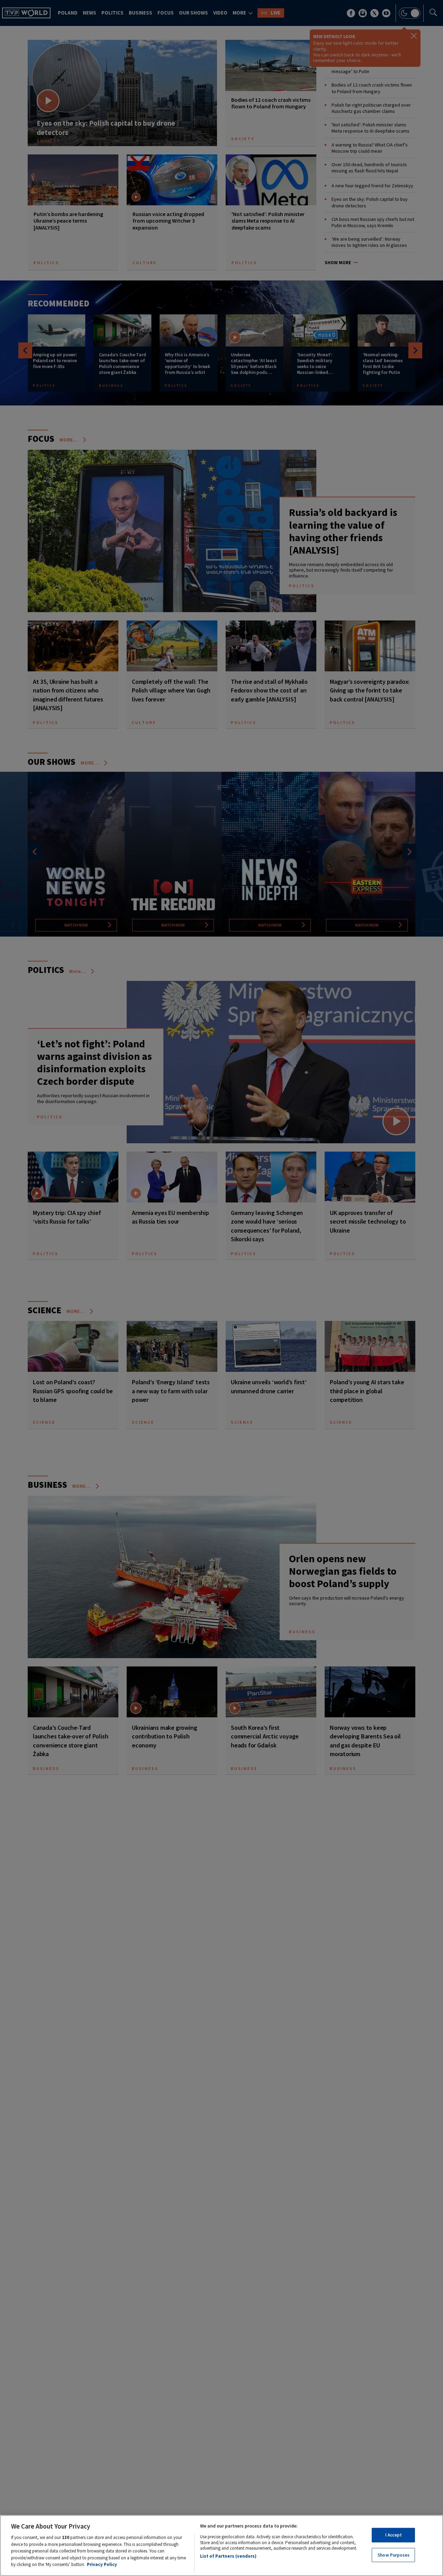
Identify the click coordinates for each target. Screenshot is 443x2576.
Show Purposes (394, 2555)
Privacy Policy (102, 2564)
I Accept (394, 2535)
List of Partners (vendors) (228, 2556)
